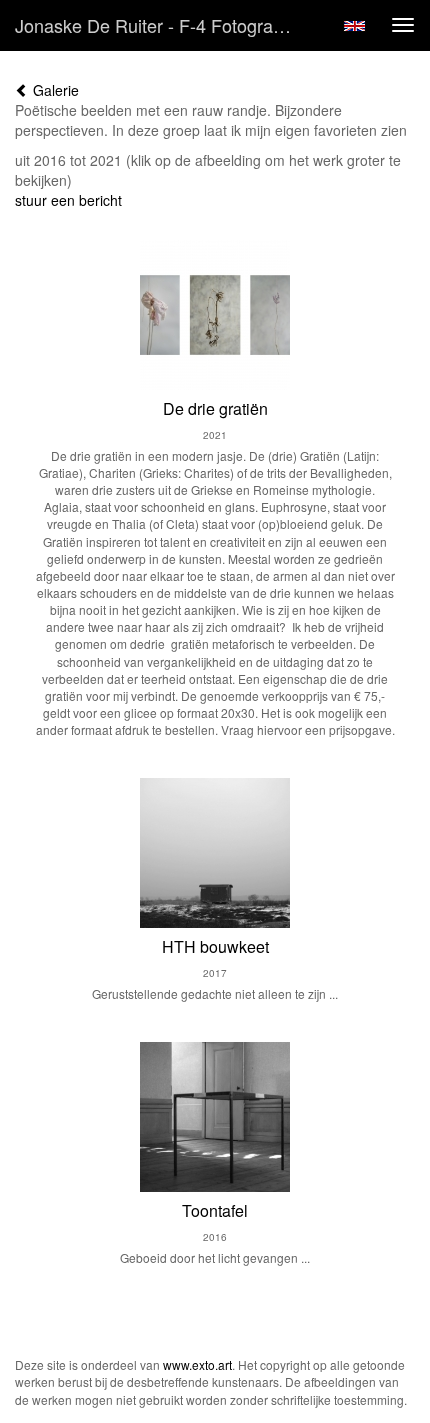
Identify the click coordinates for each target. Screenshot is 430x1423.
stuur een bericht (68, 200)
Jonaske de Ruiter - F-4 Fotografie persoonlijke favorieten (163, 25)
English (354, 26)
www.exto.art (197, 1364)
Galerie (54, 90)
